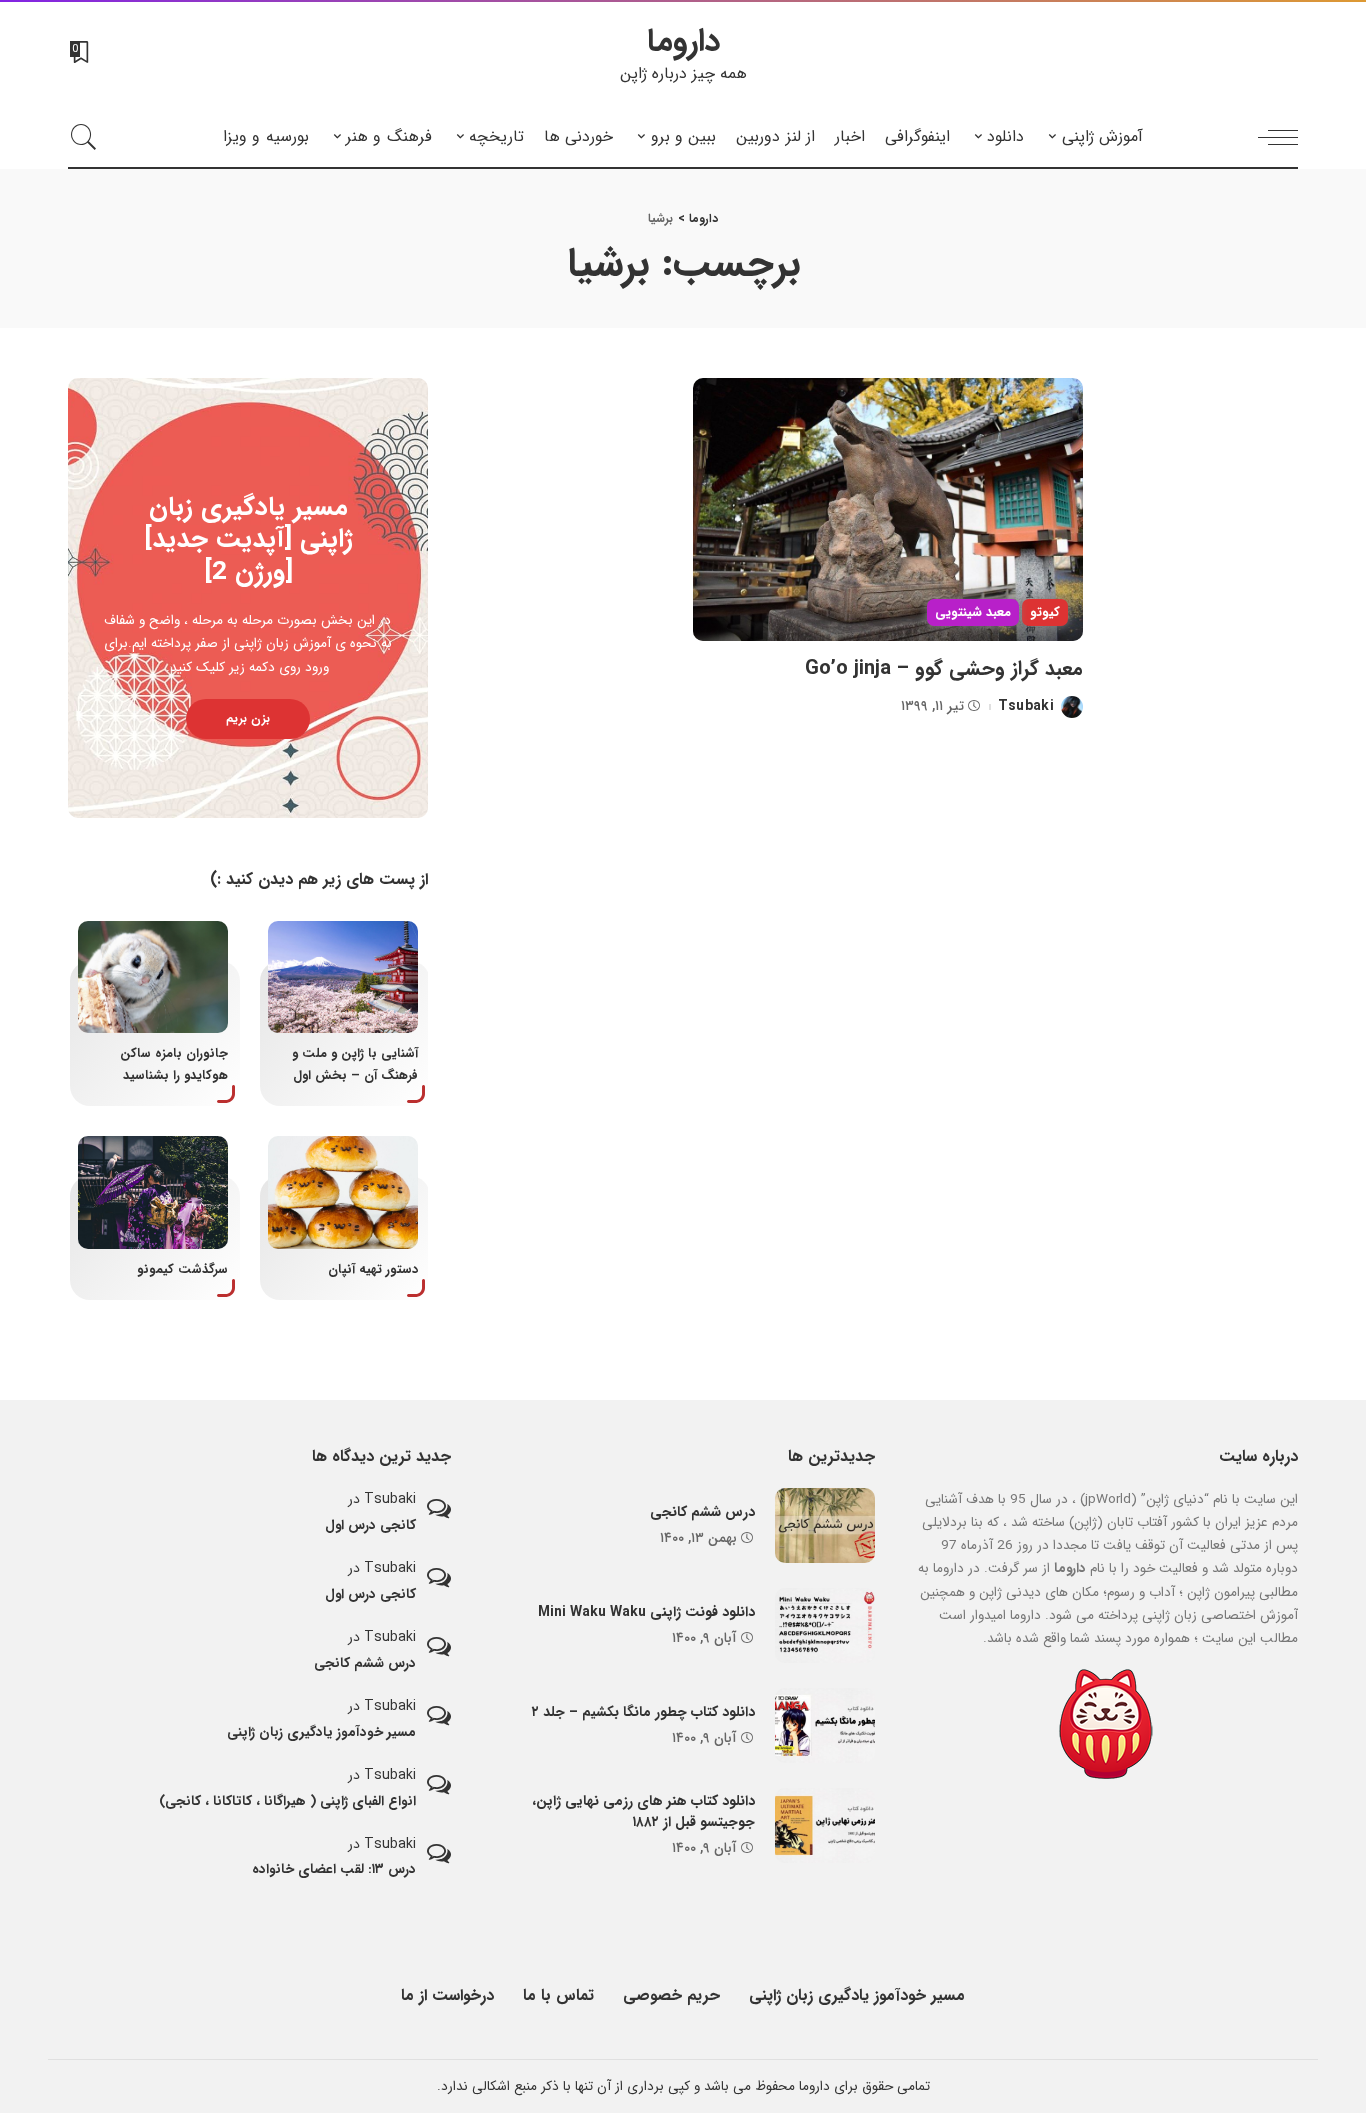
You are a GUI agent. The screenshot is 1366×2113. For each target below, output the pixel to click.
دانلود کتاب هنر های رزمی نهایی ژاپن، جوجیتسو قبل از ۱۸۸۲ (643, 1811)
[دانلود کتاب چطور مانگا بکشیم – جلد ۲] (825, 1725)
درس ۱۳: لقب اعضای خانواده (334, 1869)
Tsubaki (1026, 707)
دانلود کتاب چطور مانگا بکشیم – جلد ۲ (643, 1712)
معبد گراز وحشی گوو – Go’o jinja (944, 668)
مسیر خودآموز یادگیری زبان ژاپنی (321, 1732)
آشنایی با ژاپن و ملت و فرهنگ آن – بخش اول (355, 1064)
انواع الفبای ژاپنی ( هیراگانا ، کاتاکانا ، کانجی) (287, 1801)
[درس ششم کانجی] (825, 1525)
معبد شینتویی (973, 612)
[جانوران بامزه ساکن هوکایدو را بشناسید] (153, 977)
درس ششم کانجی (702, 1512)
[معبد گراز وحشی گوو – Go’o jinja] (888, 510)
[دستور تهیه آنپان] (343, 1192)
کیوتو (1045, 612)
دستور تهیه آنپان (373, 1270)
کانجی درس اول (370, 1525)
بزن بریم (248, 718)
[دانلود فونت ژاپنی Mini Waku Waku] (825, 1625)
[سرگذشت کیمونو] (153, 1192)
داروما (683, 42)
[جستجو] (84, 137)
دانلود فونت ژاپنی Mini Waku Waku (646, 1612)
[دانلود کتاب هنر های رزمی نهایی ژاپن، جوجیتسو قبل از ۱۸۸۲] (825, 1825)
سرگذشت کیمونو (182, 1270)
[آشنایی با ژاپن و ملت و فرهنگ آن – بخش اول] (343, 977)
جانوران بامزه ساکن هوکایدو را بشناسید (174, 1064)
